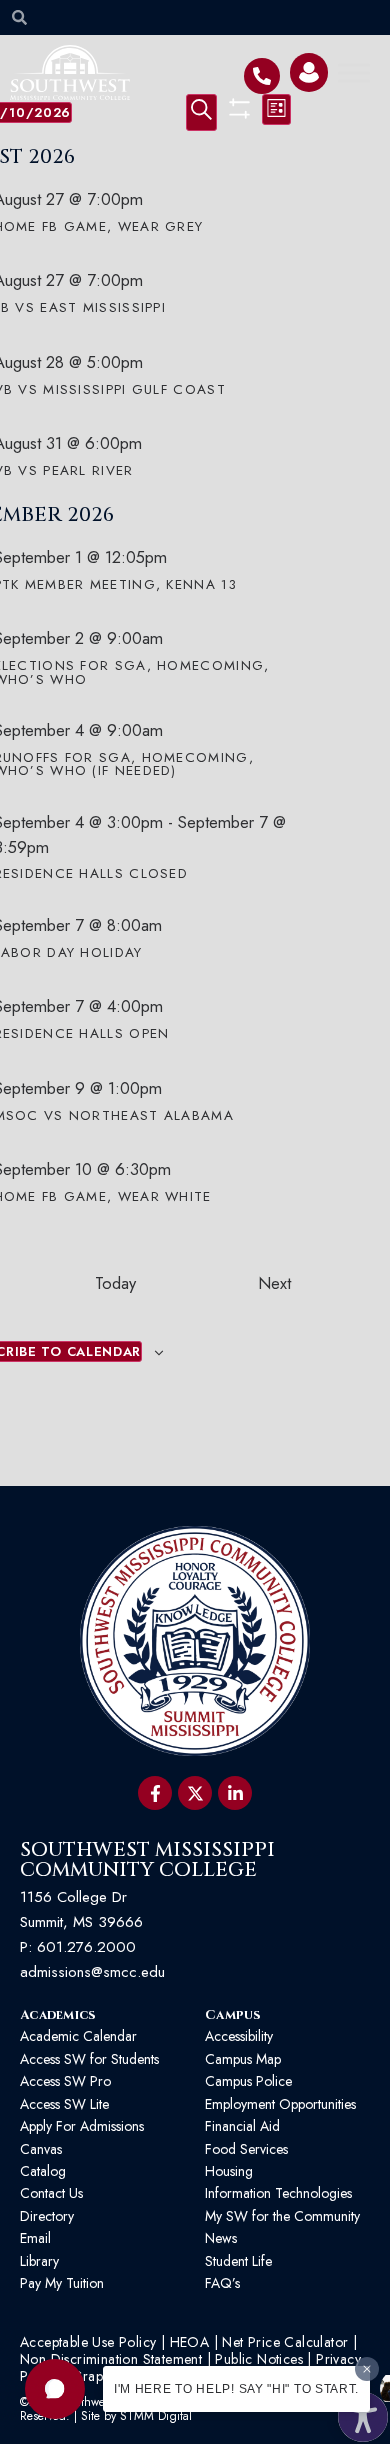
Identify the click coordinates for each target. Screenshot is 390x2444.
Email (35, 2238)
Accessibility (239, 2036)
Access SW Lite (64, 2104)
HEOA (190, 2342)
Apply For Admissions (82, 2126)
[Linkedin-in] (235, 1793)
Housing (229, 2171)
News (221, 2238)
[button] (55, 2389)
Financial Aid (242, 2126)
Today (115, 1283)
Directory (47, 2216)
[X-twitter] (195, 1793)
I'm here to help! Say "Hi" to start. (236, 2389)
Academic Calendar (78, 2036)
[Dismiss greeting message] (367, 2369)
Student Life (238, 2261)
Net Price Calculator (285, 2342)
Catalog (43, 2171)
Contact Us (51, 2193)
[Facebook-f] (155, 1793)
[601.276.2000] (262, 76)
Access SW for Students (89, 2059)
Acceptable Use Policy (88, 2342)
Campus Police (248, 2081)
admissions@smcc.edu (92, 1972)
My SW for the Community (282, 2216)
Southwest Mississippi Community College (147, 1859)
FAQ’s (222, 2283)
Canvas (41, 2149)
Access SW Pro (65, 2081)
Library (39, 2261)
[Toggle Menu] (354, 72)
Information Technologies (278, 2193)
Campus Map (243, 2059)
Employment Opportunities (282, 2104)
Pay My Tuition (62, 2283)
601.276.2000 (86, 1947)
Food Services (246, 2149)
